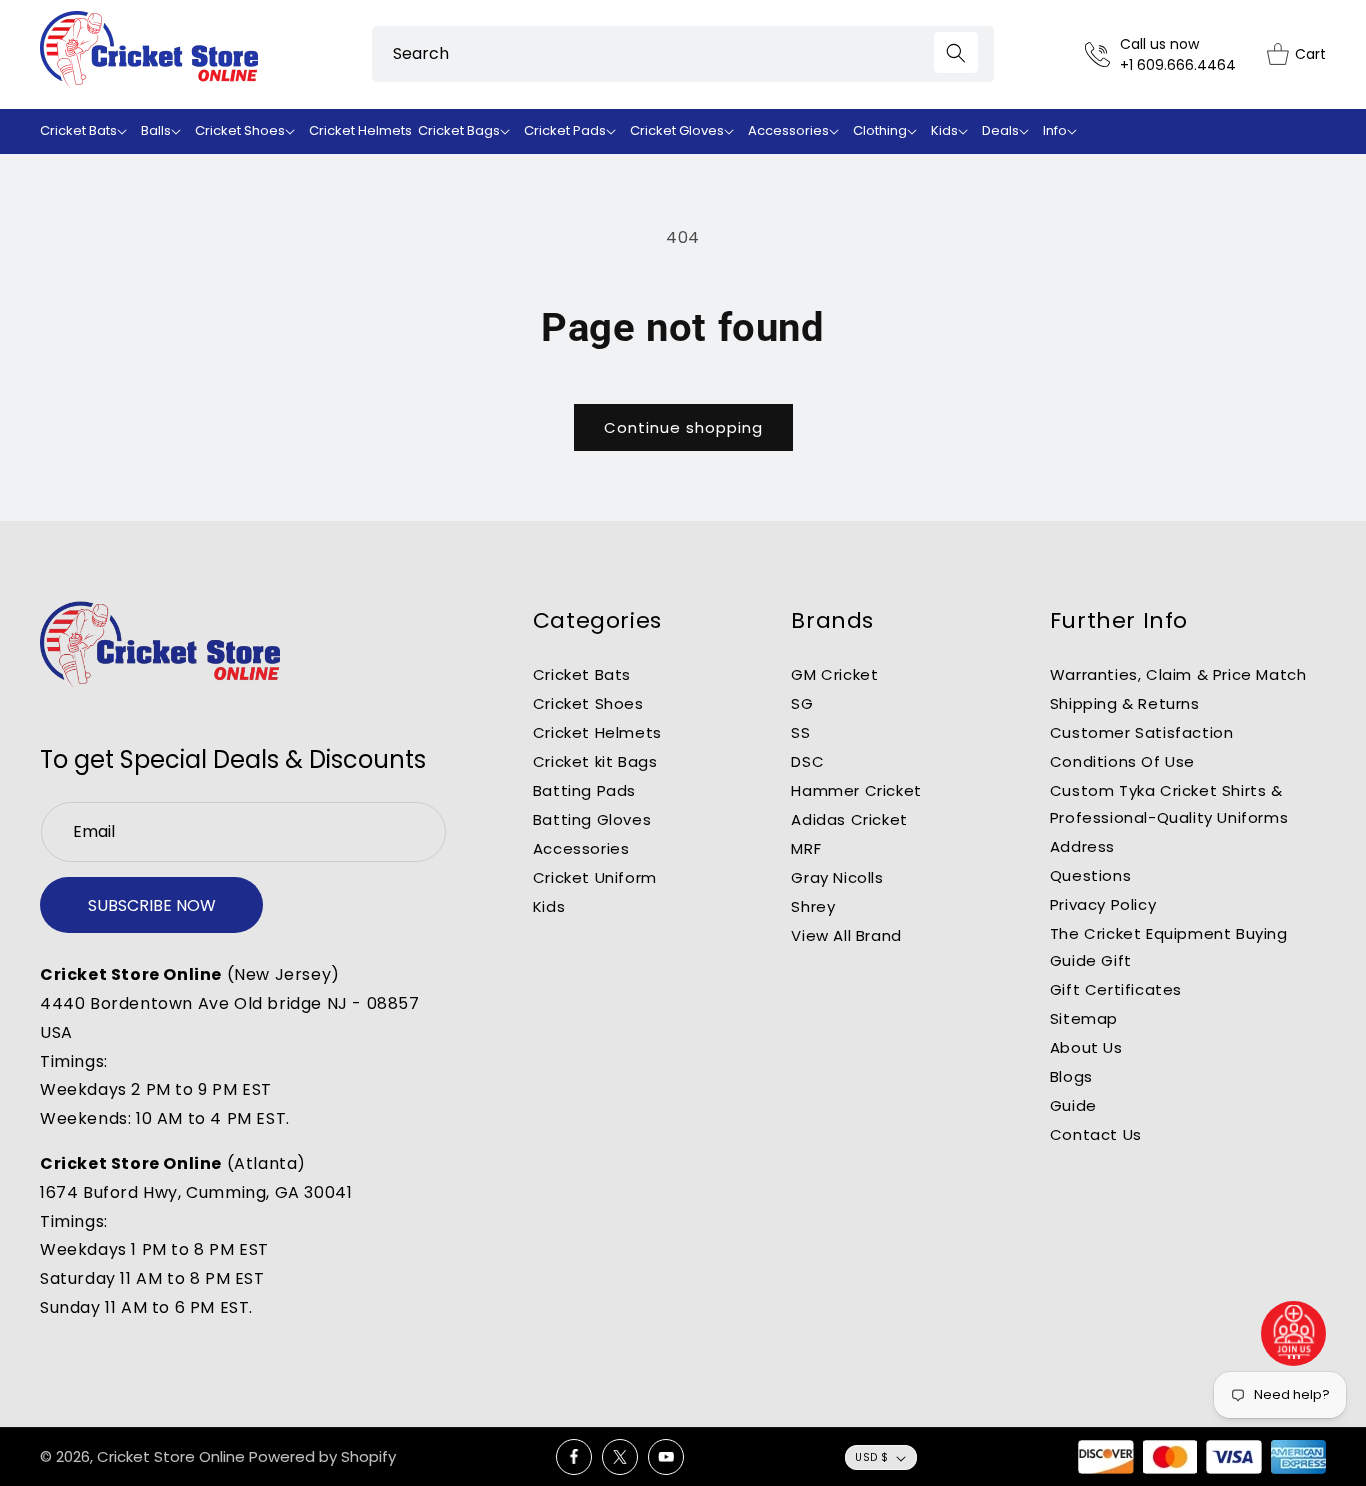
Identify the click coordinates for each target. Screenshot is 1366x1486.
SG (802, 703)
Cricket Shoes (588, 703)
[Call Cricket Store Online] (1102, 54)
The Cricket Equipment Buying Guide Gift (1169, 947)
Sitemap (1084, 1018)
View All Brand (846, 935)
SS (800, 732)
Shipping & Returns (1125, 703)
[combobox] (683, 54)
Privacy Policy (1103, 904)
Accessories (581, 848)
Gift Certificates (1116, 989)
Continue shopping (683, 427)
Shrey (813, 906)
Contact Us (1096, 1134)
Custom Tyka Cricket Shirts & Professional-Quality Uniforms (1169, 804)
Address (1082, 846)
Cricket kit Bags (595, 761)
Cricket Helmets (597, 732)
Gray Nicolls (837, 877)
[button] (87, 131)
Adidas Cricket (849, 819)
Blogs (1071, 1076)
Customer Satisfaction (1142, 732)
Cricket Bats (582, 674)
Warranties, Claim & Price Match (1178, 674)
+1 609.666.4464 (1178, 65)
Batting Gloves (592, 819)
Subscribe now (152, 905)
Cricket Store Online (171, 1456)
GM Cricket (834, 674)
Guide (1073, 1105)
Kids (549, 906)
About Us (1086, 1047)
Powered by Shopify (322, 1456)
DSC (807, 761)
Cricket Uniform (595, 877)
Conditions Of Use (1122, 761)
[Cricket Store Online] (160, 644)
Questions (1090, 875)
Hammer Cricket (856, 790)
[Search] (956, 52)
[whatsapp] (1294, 1333)
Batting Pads (584, 790)
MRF (806, 848)
